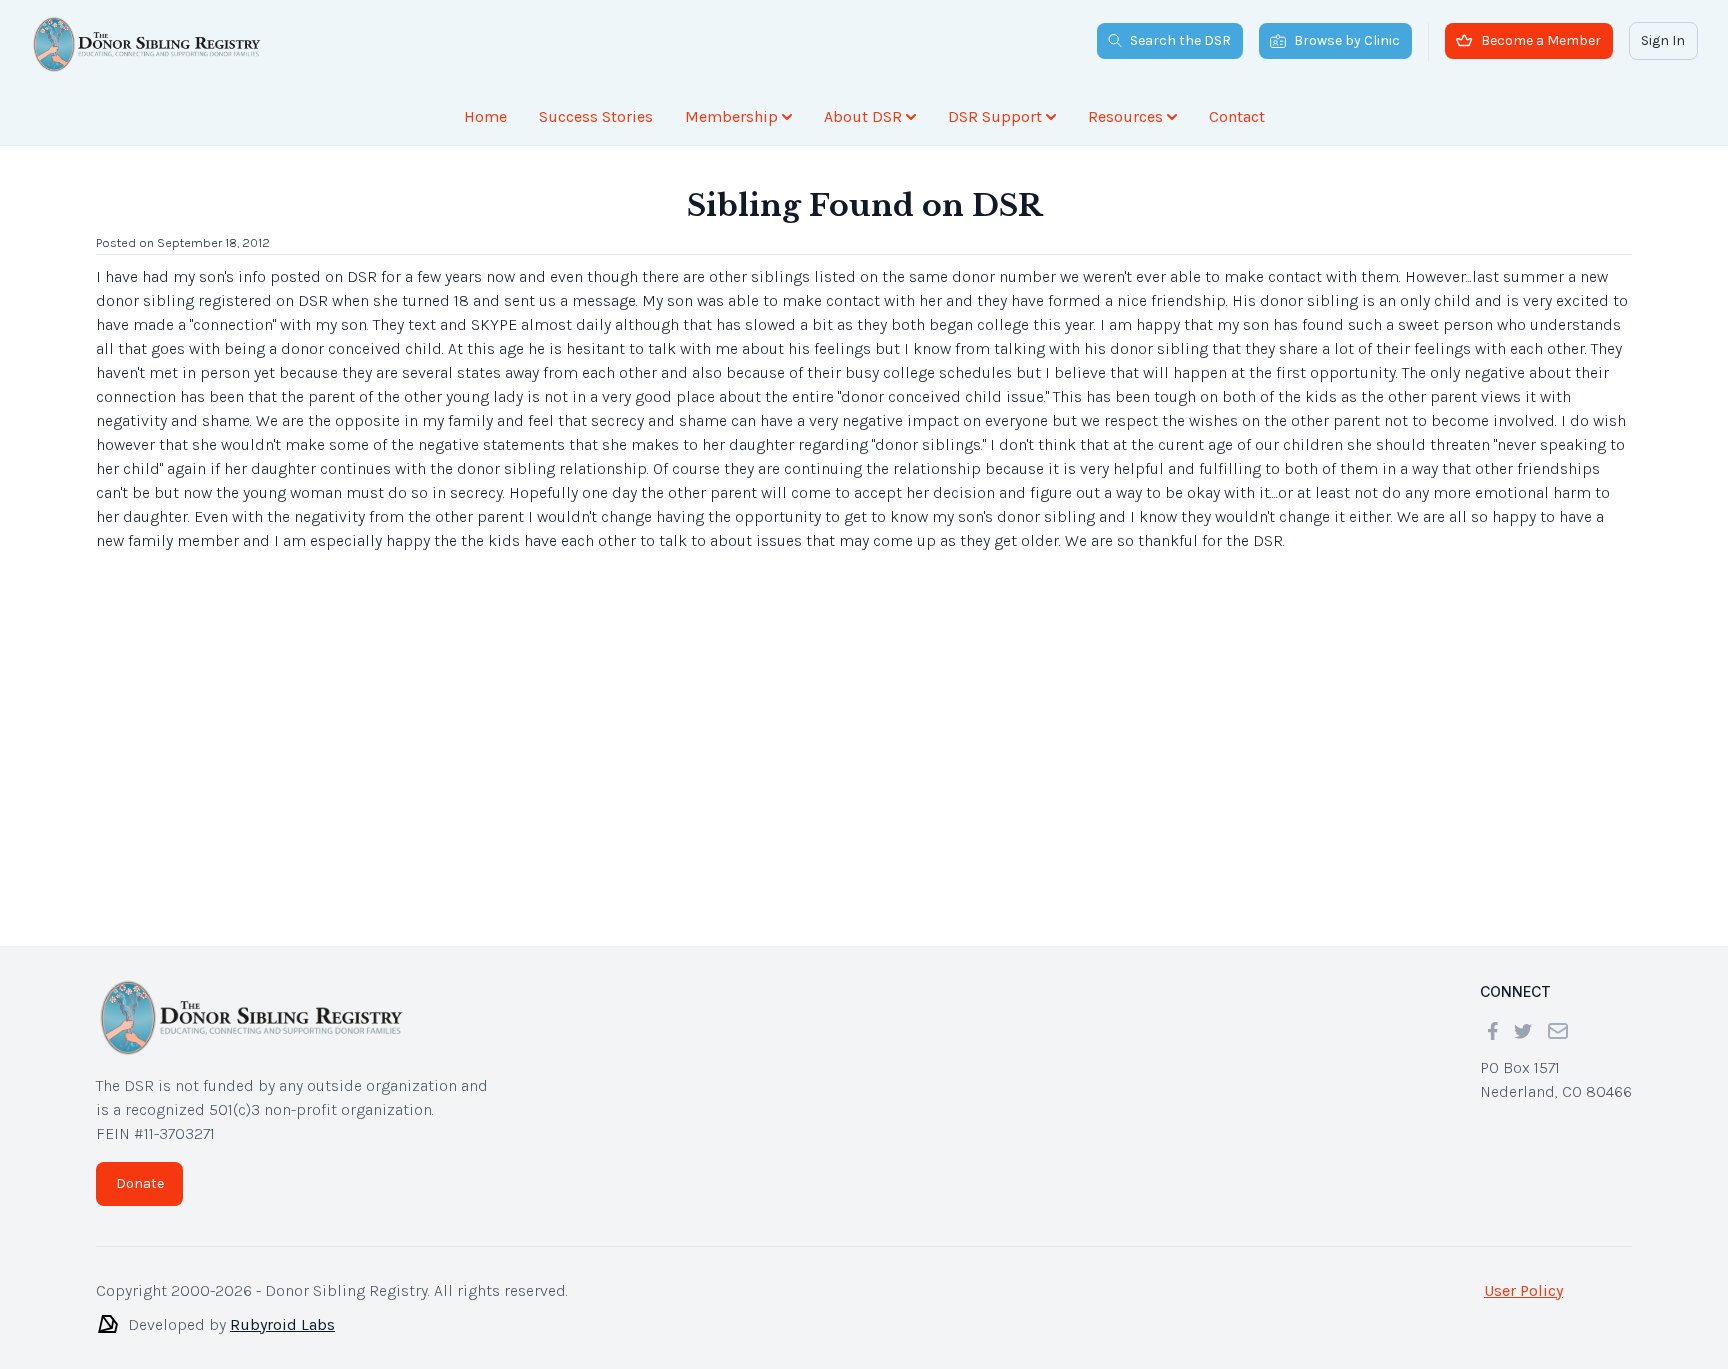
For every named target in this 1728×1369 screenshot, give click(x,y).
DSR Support (995, 116)
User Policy (1523, 1290)
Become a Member (1541, 40)
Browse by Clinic (1347, 40)
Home (485, 116)
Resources (1125, 116)
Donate (140, 1183)
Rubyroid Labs (282, 1324)
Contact (1237, 116)
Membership (731, 116)
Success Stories (596, 116)
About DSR (863, 116)
